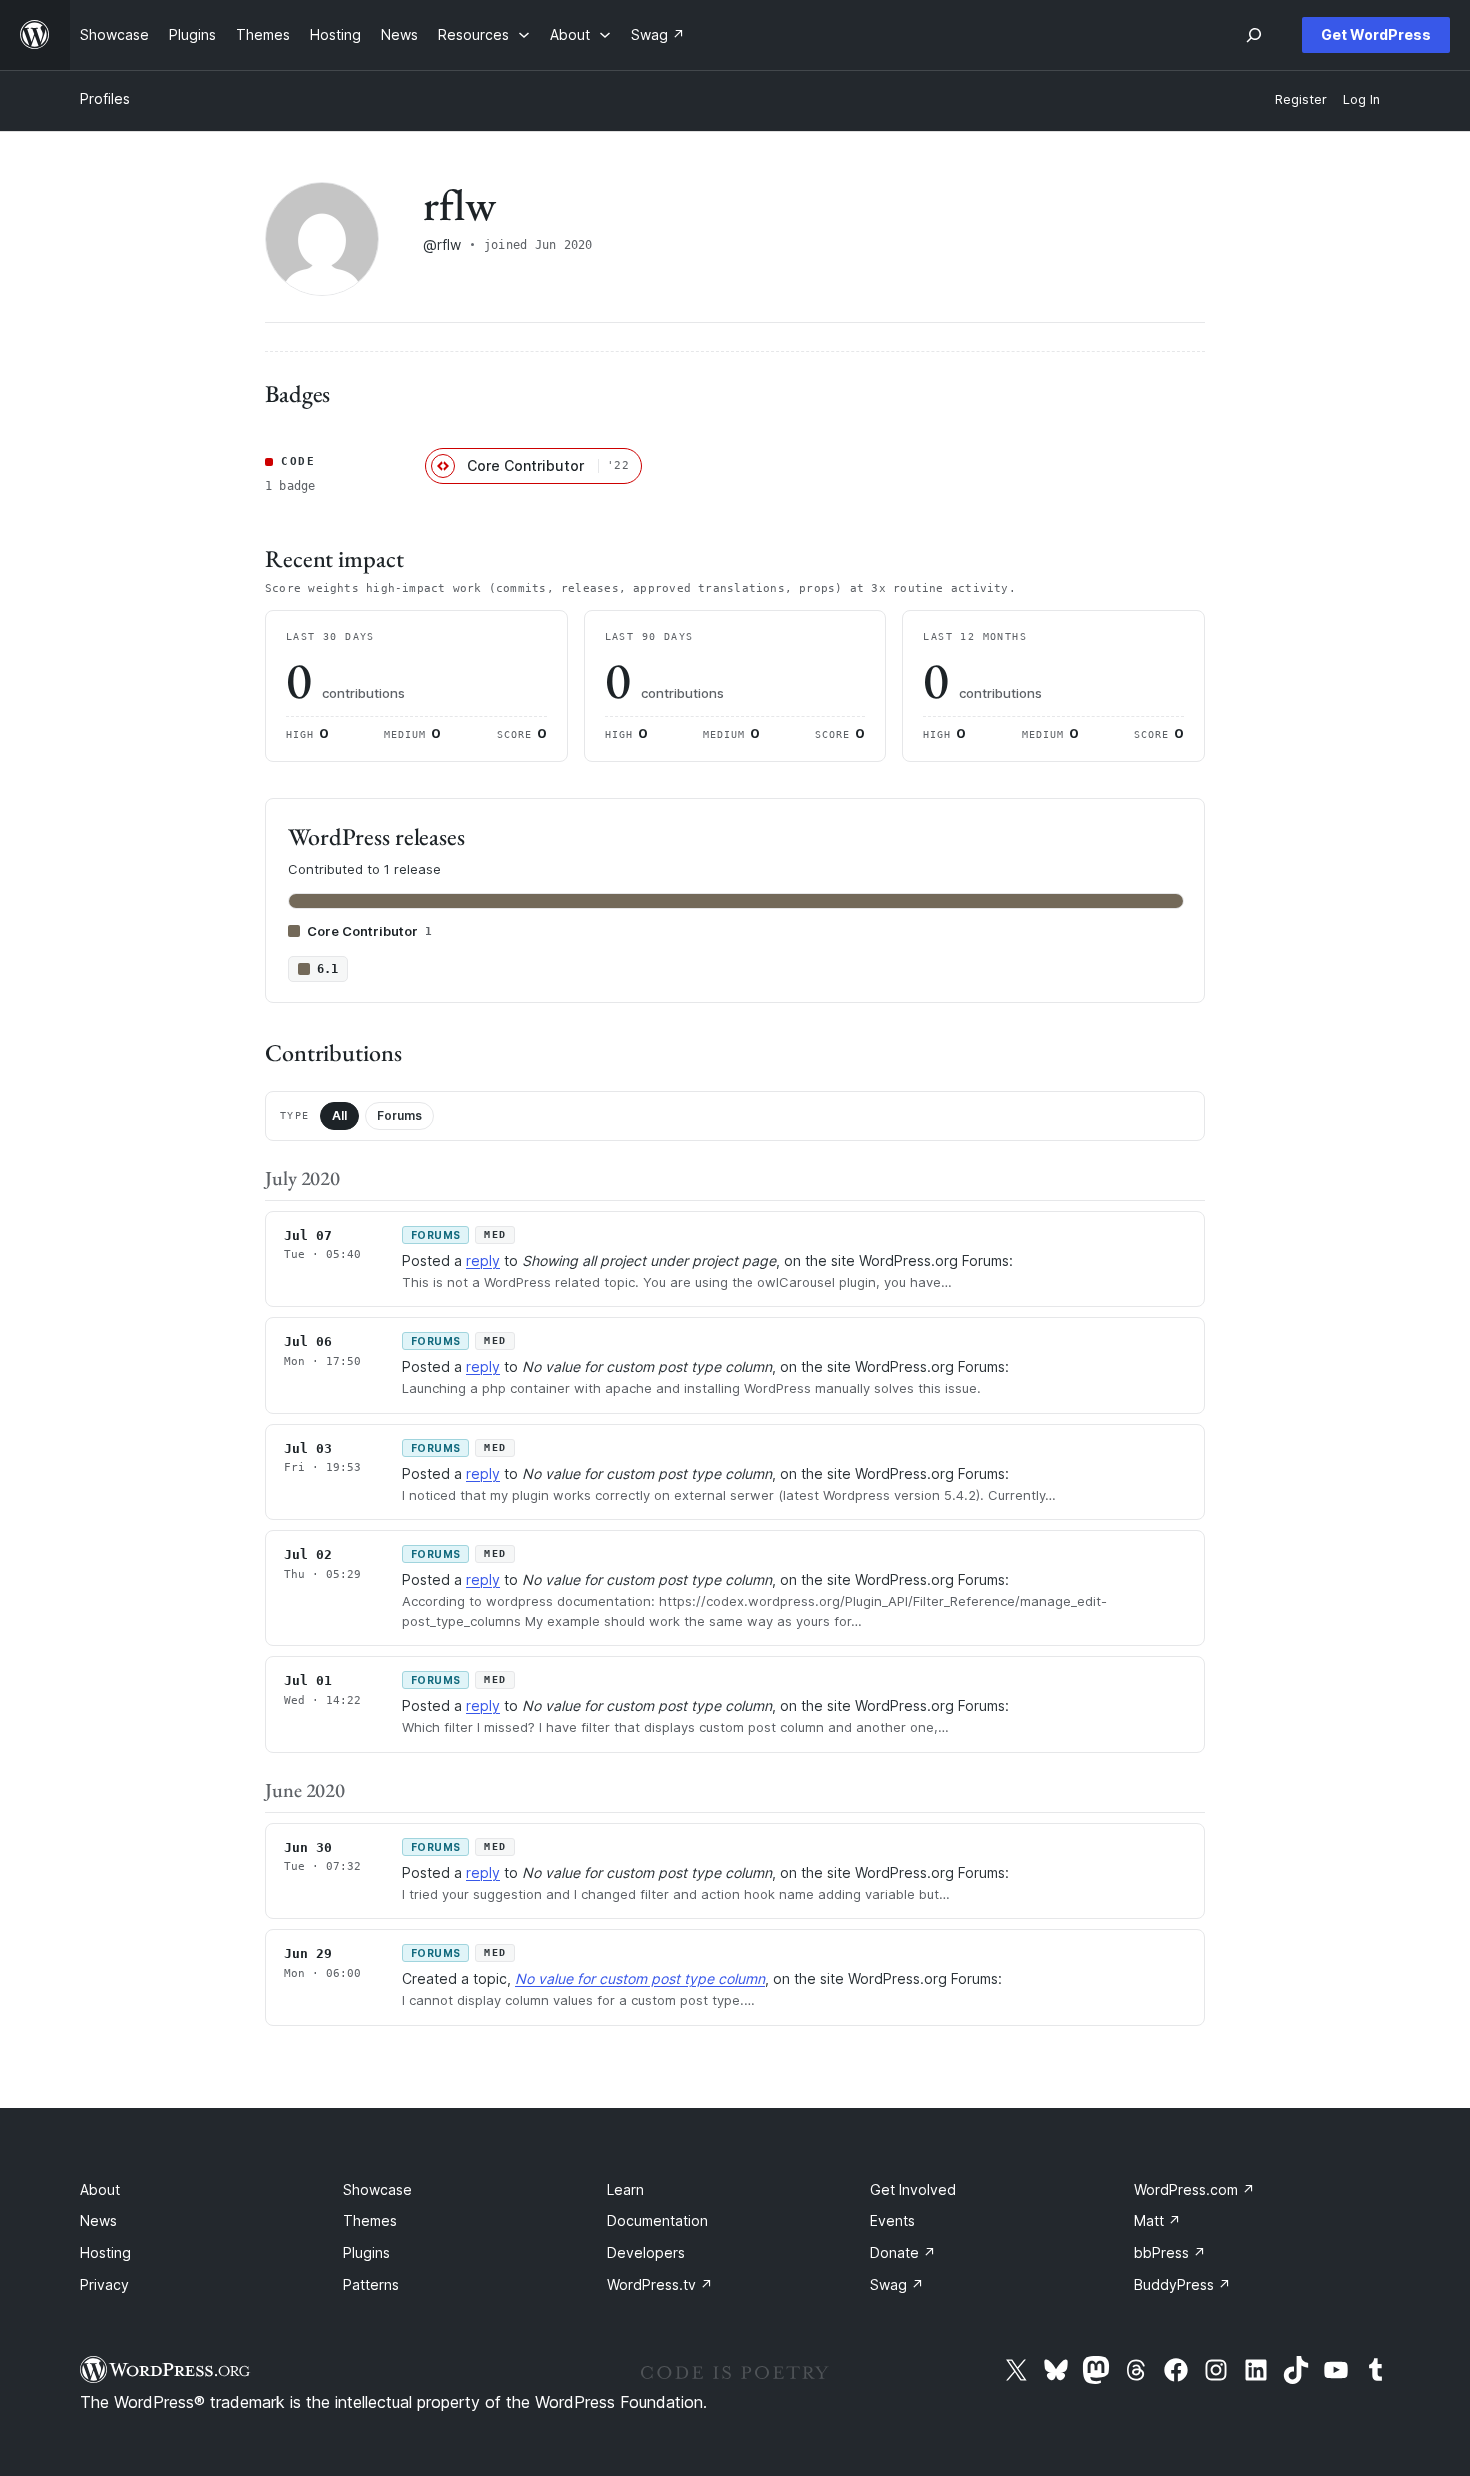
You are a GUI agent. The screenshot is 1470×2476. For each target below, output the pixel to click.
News (98, 2220)
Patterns (371, 2284)
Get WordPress (1376, 34)
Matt (1157, 2220)
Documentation (657, 2220)
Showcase (377, 2189)
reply (483, 1260)
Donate (903, 2252)
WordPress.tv (660, 2284)
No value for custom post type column (640, 1978)
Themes (370, 2220)
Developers (646, 2252)
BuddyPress (1182, 2284)
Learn (625, 2189)
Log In (1361, 99)
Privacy (104, 2284)
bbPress (1170, 2252)
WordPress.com (1194, 2189)
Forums (399, 1115)
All (339, 1115)
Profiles (105, 98)
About (100, 2189)
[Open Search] (1254, 35)
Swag (897, 2284)
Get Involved (913, 2189)
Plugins (366, 2252)
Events (892, 2220)
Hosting (105, 2252)
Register (1301, 99)
